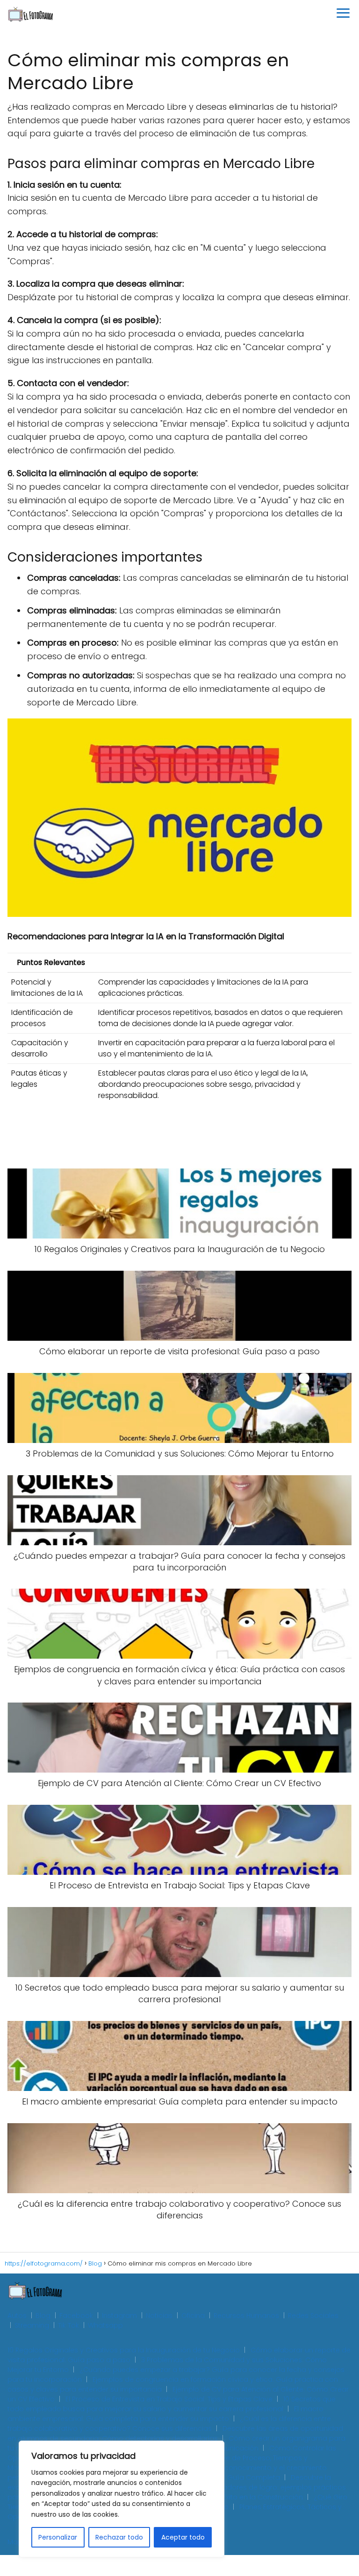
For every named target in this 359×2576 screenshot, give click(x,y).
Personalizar (58, 2537)
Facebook (76, 2316)
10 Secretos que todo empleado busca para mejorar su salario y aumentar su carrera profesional (172, 2404)
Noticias (159, 2316)
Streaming (32, 2325)
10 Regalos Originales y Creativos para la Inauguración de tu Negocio (124, 2350)
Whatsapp (105, 2325)
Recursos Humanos (246, 2316)
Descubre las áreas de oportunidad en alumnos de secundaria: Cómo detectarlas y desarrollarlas (175, 2433)
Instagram (119, 2316)
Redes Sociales (313, 2316)
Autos (17, 2316)
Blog (43, 2316)
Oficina (193, 2316)
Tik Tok (68, 2325)
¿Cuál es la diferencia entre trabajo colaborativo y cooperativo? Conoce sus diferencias (169, 2424)
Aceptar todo (183, 2537)
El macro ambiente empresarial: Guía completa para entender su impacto (165, 2414)
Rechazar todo (119, 2537)
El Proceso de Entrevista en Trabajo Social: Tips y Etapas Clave (169, 2399)
